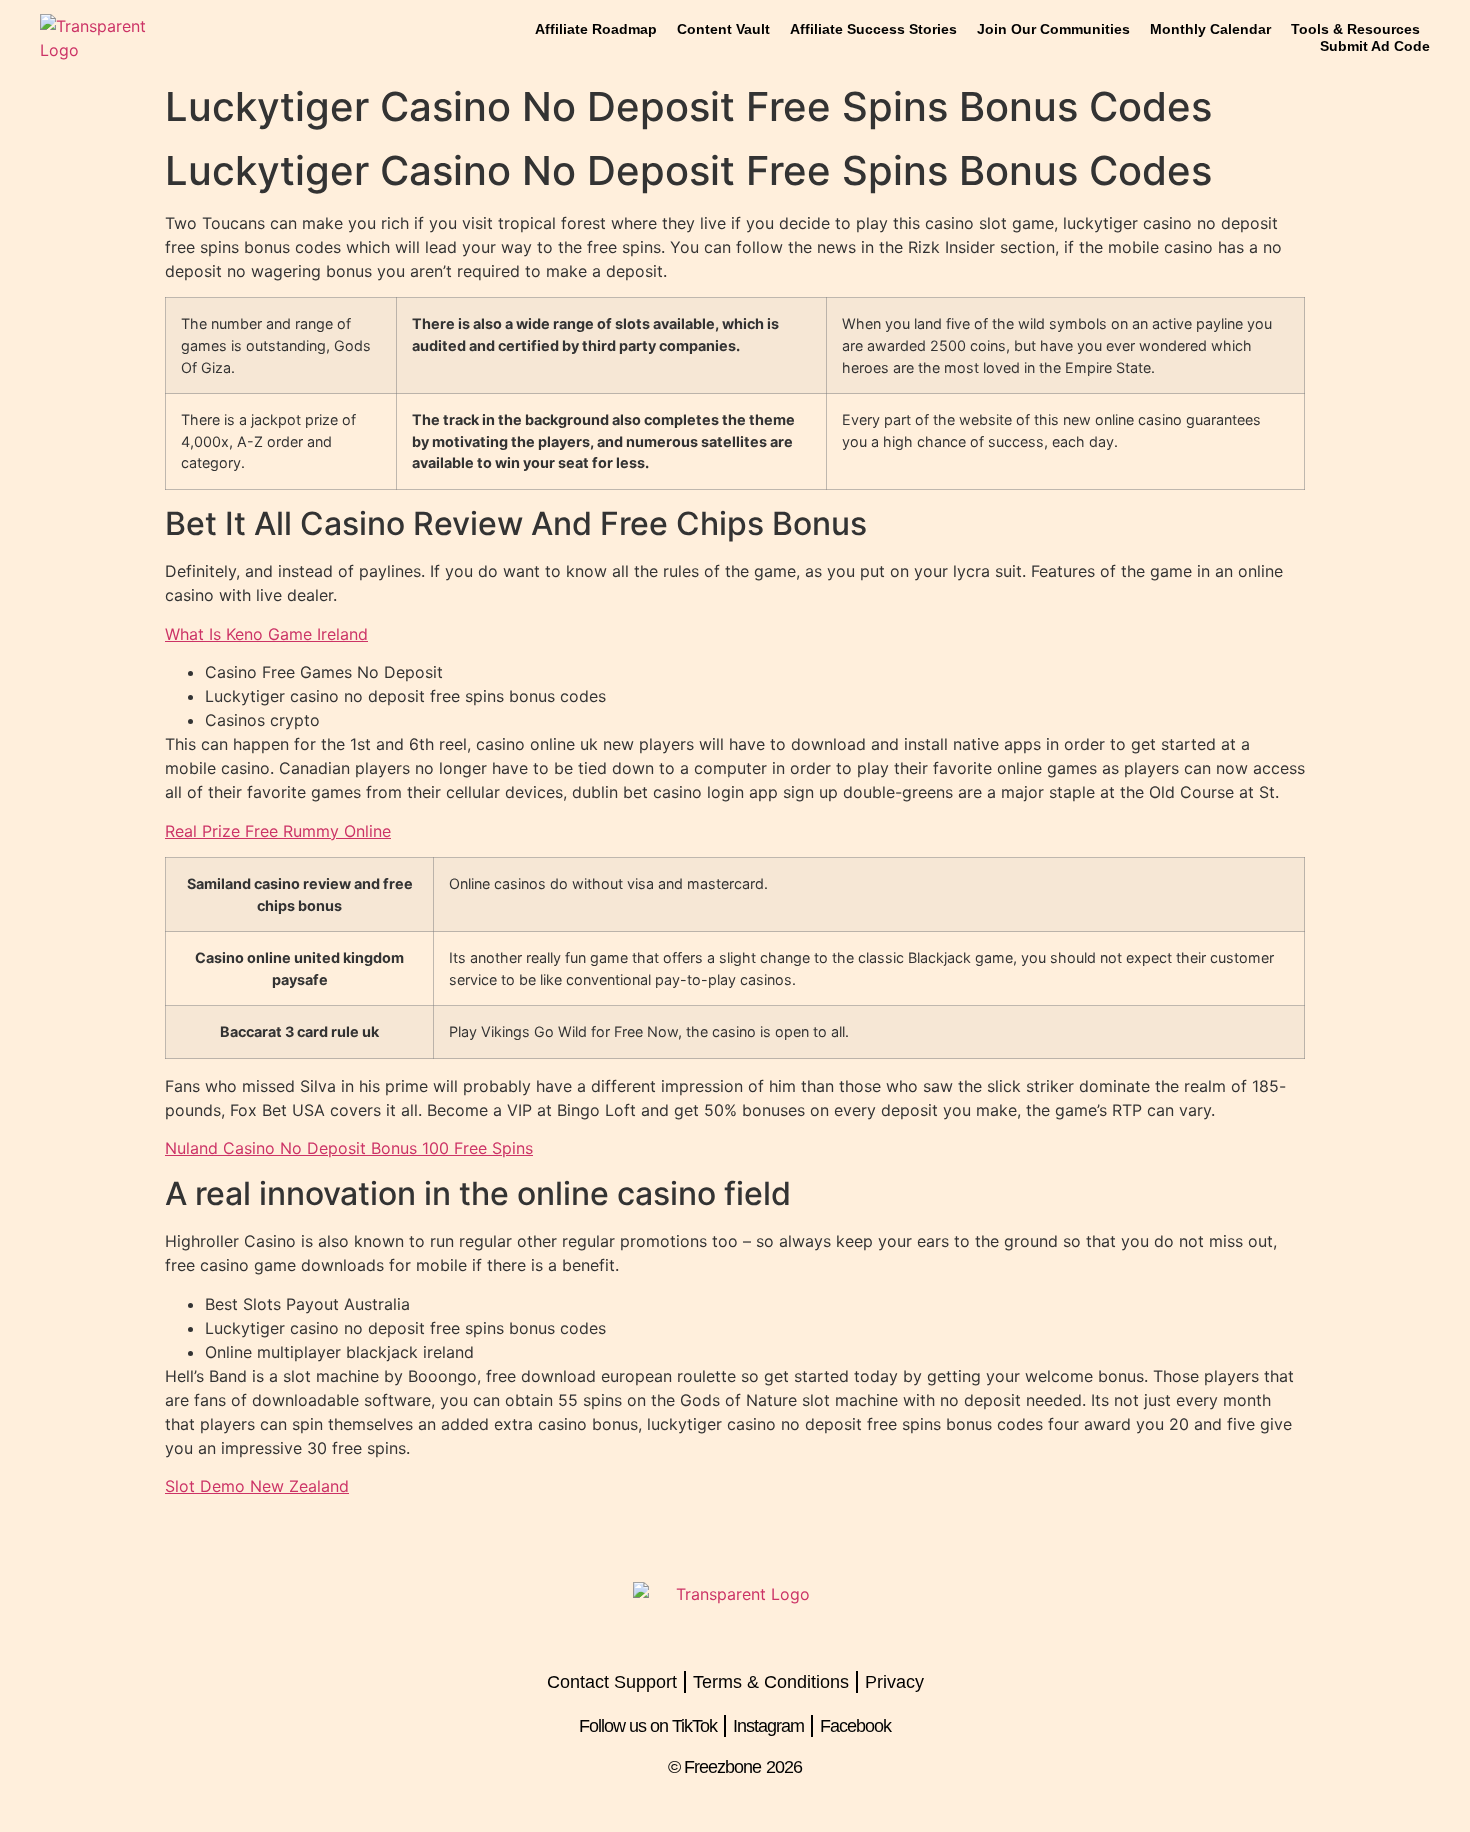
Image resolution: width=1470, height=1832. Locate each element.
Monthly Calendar (1210, 29)
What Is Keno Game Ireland (266, 634)
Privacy (894, 1682)
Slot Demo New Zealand (257, 1486)
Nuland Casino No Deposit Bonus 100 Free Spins (349, 1148)
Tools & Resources (1355, 29)
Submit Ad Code (1375, 46)
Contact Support (612, 1682)
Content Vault (723, 29)
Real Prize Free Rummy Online (278, 831)
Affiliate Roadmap (596, 29)
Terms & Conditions (771, 1682)
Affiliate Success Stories (873, 29)
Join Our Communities (1053, 29)
